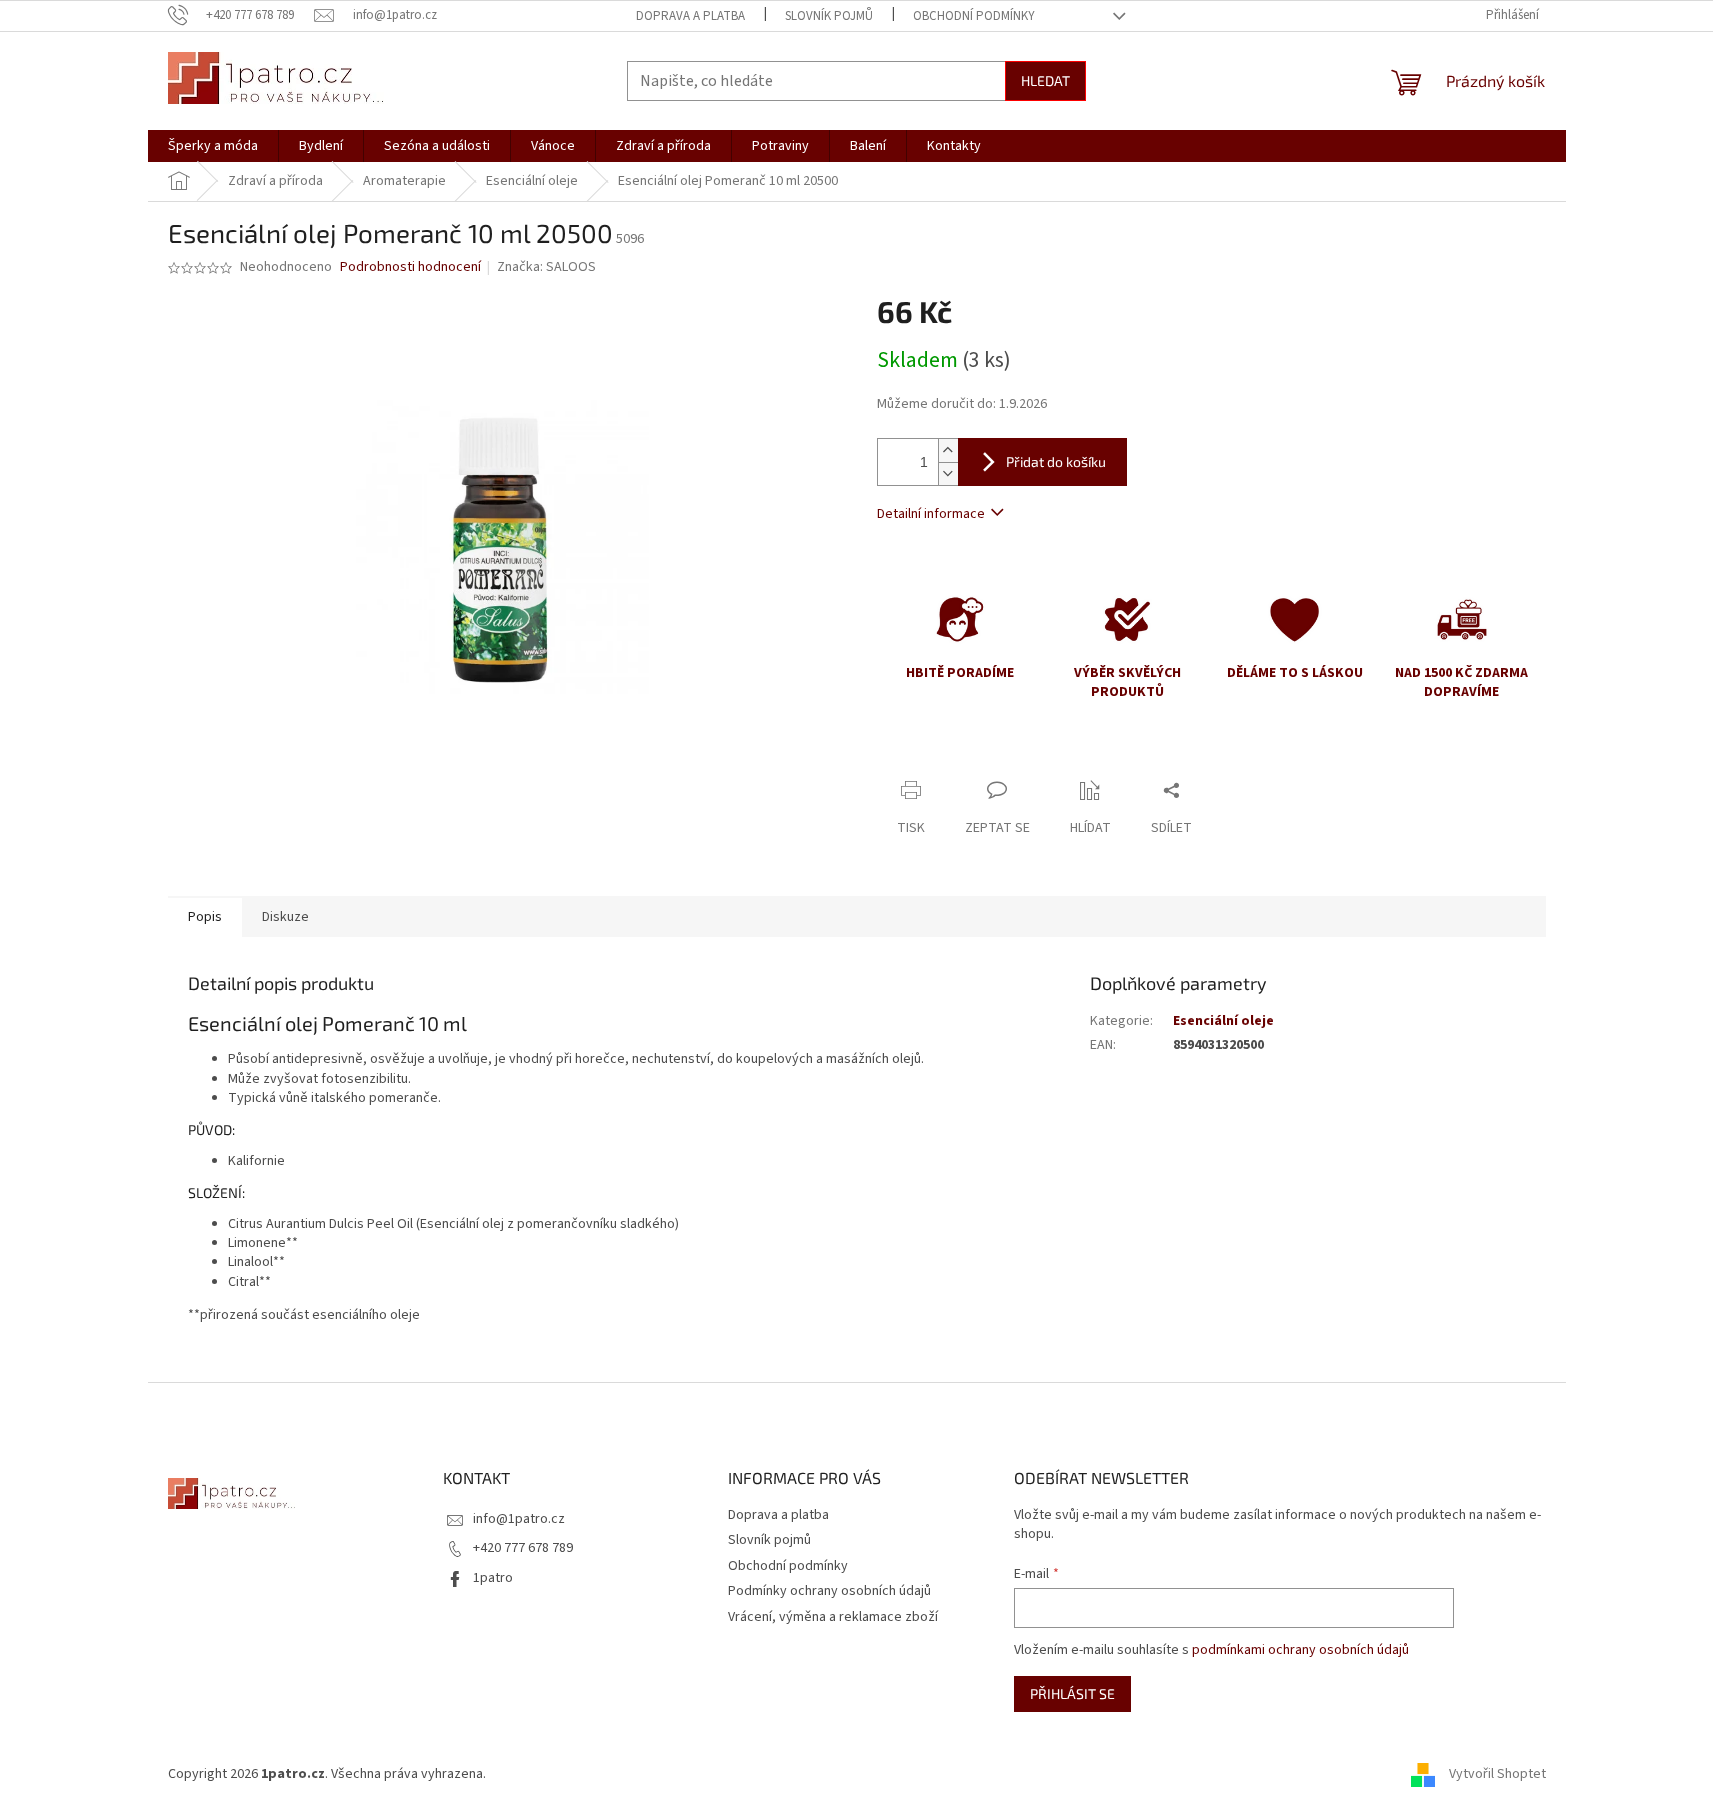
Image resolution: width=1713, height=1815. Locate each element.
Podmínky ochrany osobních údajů (829, 1591)
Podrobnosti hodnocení (410, 267)
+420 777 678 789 (523, 1548)
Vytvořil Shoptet (1497, 1774)
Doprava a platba (690, 16)
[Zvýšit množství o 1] (948, 450)
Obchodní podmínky (974, 16)
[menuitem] (213, 146)
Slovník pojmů (829, 16)
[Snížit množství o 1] (948, 473)
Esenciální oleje (1223, 1021)
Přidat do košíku (1056, 461)
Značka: (546, 267)
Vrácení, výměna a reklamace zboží (833, 1617)
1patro (493, 1578)
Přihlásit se (1072, 1693)
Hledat (1045, 80)
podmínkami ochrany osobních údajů (1300, 1650)
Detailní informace (931, 514)
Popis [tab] (205, 917)
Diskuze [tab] (285, 917)
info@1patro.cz (519, 1519)
